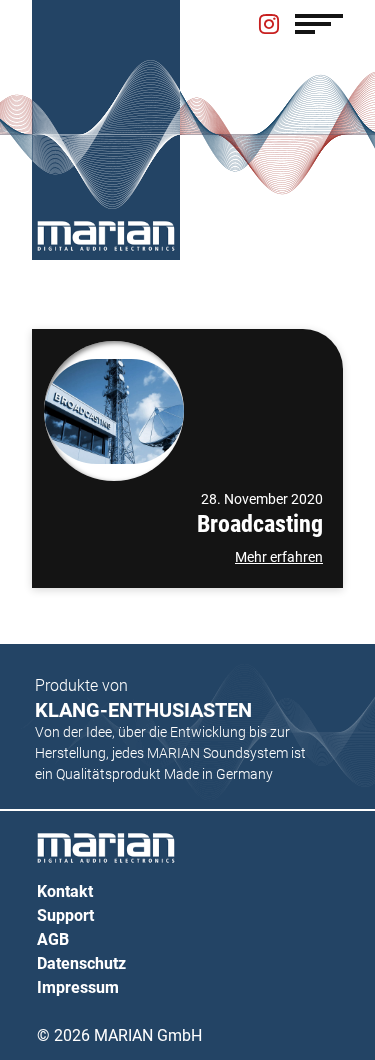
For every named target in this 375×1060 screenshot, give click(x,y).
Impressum (78, 987)
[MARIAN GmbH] (106, 236)
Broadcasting (260, 524)
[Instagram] (269, 26)
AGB (53, 939)
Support (65, 915)
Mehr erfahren (279, 557)
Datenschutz (81, 963)
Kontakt (65, 891)
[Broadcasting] (114, 411)
